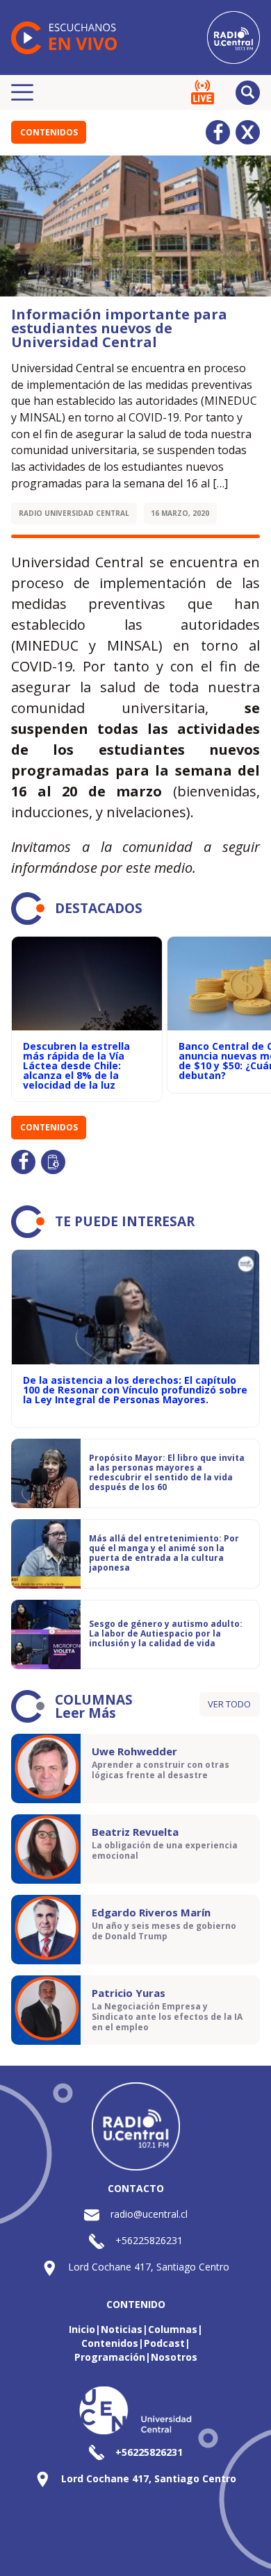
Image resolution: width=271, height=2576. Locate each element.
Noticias (122, 2329)
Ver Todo (229, 1704)
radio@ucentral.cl (149, 2214)
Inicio (82, 2329)
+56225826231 (149, 2240)
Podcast (164, 2343)
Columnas (173, 2329)
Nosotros (174, 2357)
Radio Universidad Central (74, 513)
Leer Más (85, 1713)
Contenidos (49, 132)
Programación (110, 2357)
